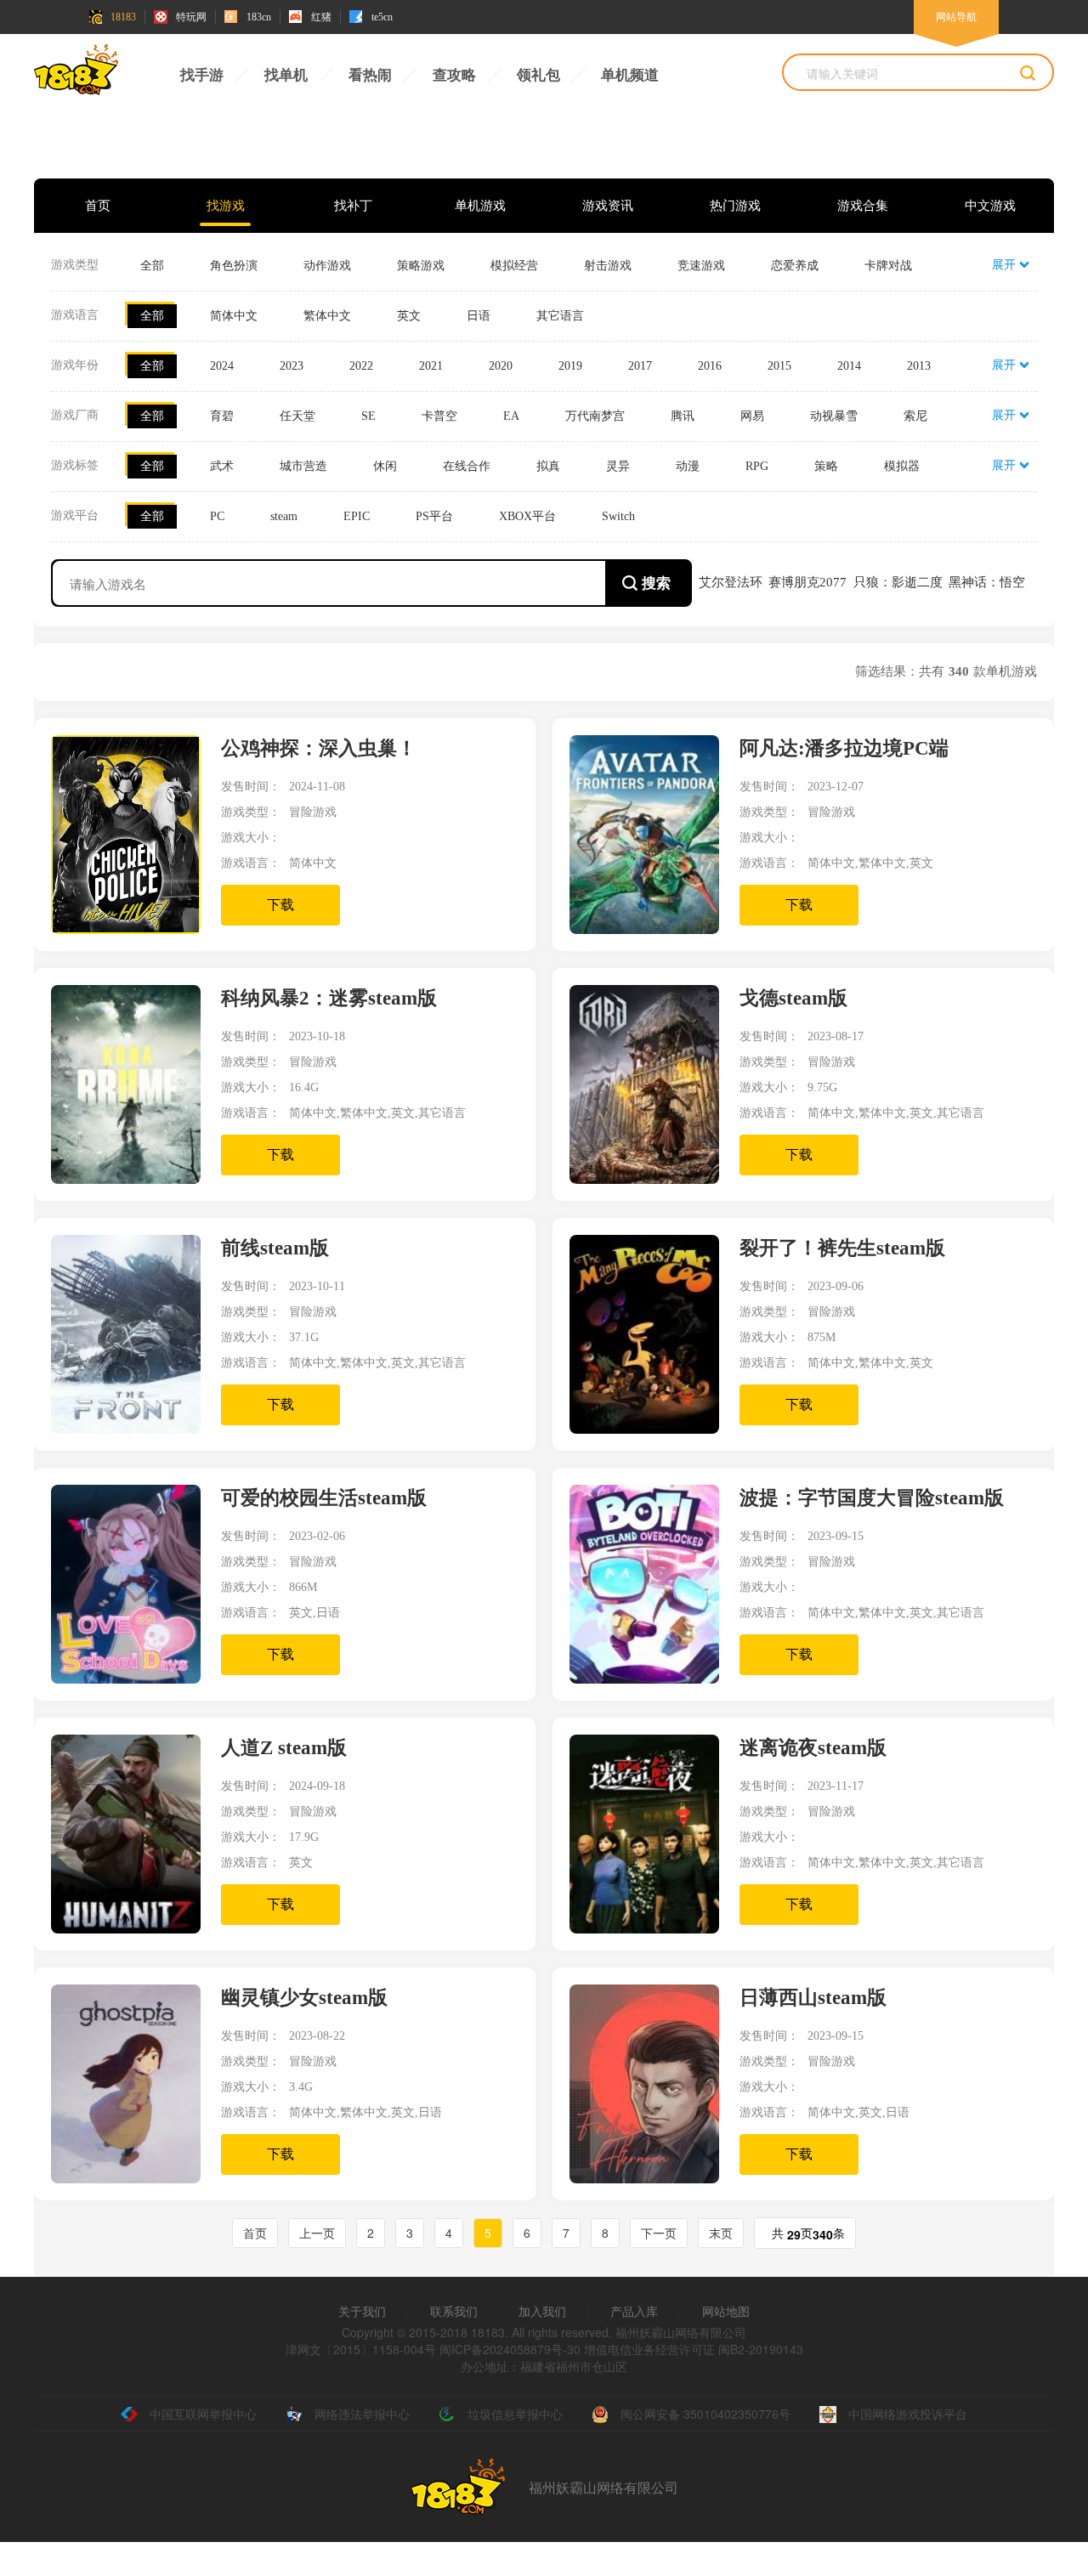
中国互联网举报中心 (203, 2414)
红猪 (321, 17)
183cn (259, 17)
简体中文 (234, 316)
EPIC (357, 516)
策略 (826, 466)
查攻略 (454, 75)
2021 (431, 366)
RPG (757, 466)
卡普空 (439, 416)
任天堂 (297, 416)
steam (284, 516)
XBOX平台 (527, 516)
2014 (849, 366)
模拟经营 (514, 266)
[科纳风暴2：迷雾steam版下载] (136, 1179)
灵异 (618, 466)
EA (511, 416)
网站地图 (726, 2311)
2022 (361, 366)
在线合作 (467, 466)
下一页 (659, 2233)
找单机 (286, 75)
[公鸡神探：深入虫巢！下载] (136, 929)
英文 (409, 316)
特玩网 (191, 17)
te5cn (382, 17)
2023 (292, 366)
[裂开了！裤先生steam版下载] (654, 1429)
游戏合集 (863, 206)
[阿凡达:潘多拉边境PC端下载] (654, 929)
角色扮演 (234, 266)
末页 (721, 2233)
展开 (1004, 265)
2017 (640, 366)
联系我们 (454, 2311)
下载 (280, 905)
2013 (919, 366)
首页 (98, 206)
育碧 (222, 416)
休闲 (385, 466)
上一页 (317, 2233)
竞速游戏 (701, 266)
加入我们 (542, 2311)
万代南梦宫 (595, 416)
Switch (618, 516)
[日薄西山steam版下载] (654, 2178)
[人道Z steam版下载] (136, 1928)
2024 (222, 366)
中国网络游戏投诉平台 (908, 2414)
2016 (710, 366)
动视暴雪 (834, 416)
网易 (752, 416)
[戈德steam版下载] (654, 1179)
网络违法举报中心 (362, 2414)
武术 (222, 466)
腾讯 (683, 416)
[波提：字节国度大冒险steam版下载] (654, 1679)
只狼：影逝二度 (898, 582)
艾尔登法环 (731, 582)
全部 (152, 266)
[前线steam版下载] (136, 1429)
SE (368, 416)
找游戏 (226, 206)
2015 (779, 366)
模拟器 (902, 466)
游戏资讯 (608, 206)
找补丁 (353, 206)
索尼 (915, 416)
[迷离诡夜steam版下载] (654, 1928)
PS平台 (434, 516)
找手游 (202, 75)
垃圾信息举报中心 (515, 2414)
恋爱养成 (795, 266)
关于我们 (362, 2311)
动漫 (688, 466)
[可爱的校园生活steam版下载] (136, 1679)
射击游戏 (608, 266)
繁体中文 (327, 316)
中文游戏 (990, 206)
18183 (123, 17)
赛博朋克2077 (807, 582)
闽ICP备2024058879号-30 (510, 2349)
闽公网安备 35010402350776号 (705, 2414)
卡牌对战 (888, 266)
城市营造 (303, 466)
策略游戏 (421, 266)
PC (217, 516)
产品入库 (634, 2311)
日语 (479, 316)
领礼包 (538, 75)
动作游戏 (327, 266)
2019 (570, 366)
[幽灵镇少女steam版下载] (136, 2178)
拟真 (548, 466)
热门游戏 (735, 206)
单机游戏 (480, 206)
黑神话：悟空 (987, 582)
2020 (501, 366)
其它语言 (560, 316)
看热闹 (370, 75)
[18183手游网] (76, 74)
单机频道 (630, 75)
